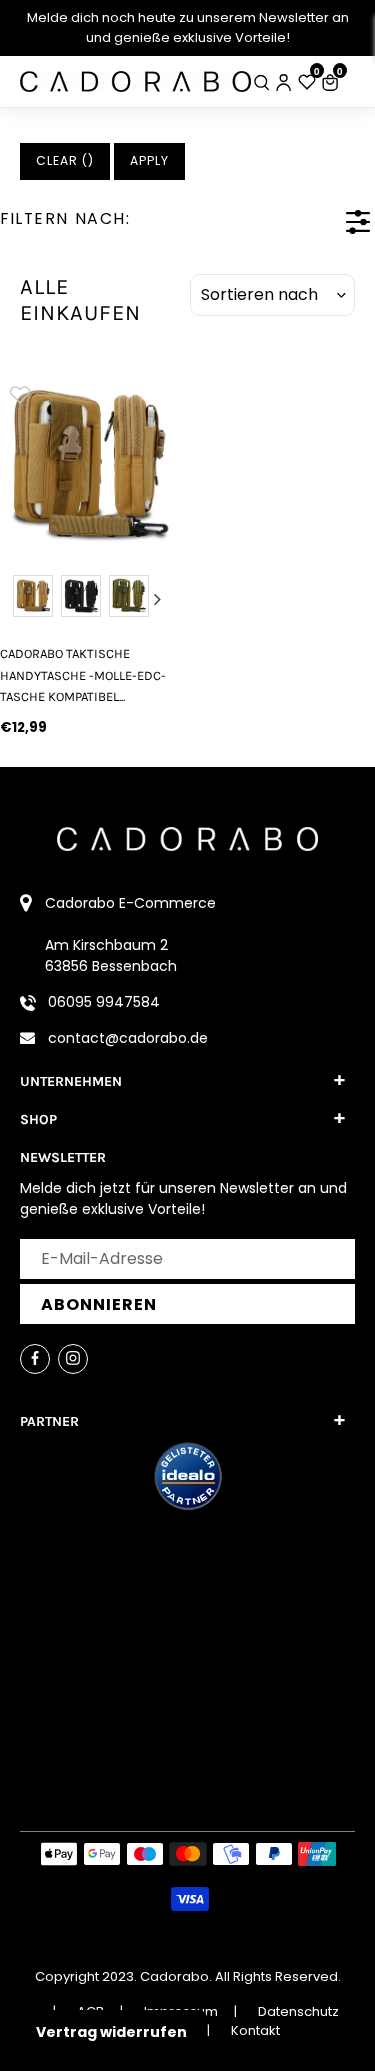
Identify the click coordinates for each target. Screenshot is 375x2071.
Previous (19, 599)
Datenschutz (298, 2011)
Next (158, 599)
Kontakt (255, 2030)
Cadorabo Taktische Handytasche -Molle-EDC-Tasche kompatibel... (83, 675)
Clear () (65, 160)
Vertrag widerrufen (111, 2032)
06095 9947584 (104, 1002)
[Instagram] (73, 1359)
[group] (88, 462)
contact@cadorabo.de (128, 1038)
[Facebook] (35, 1359)
